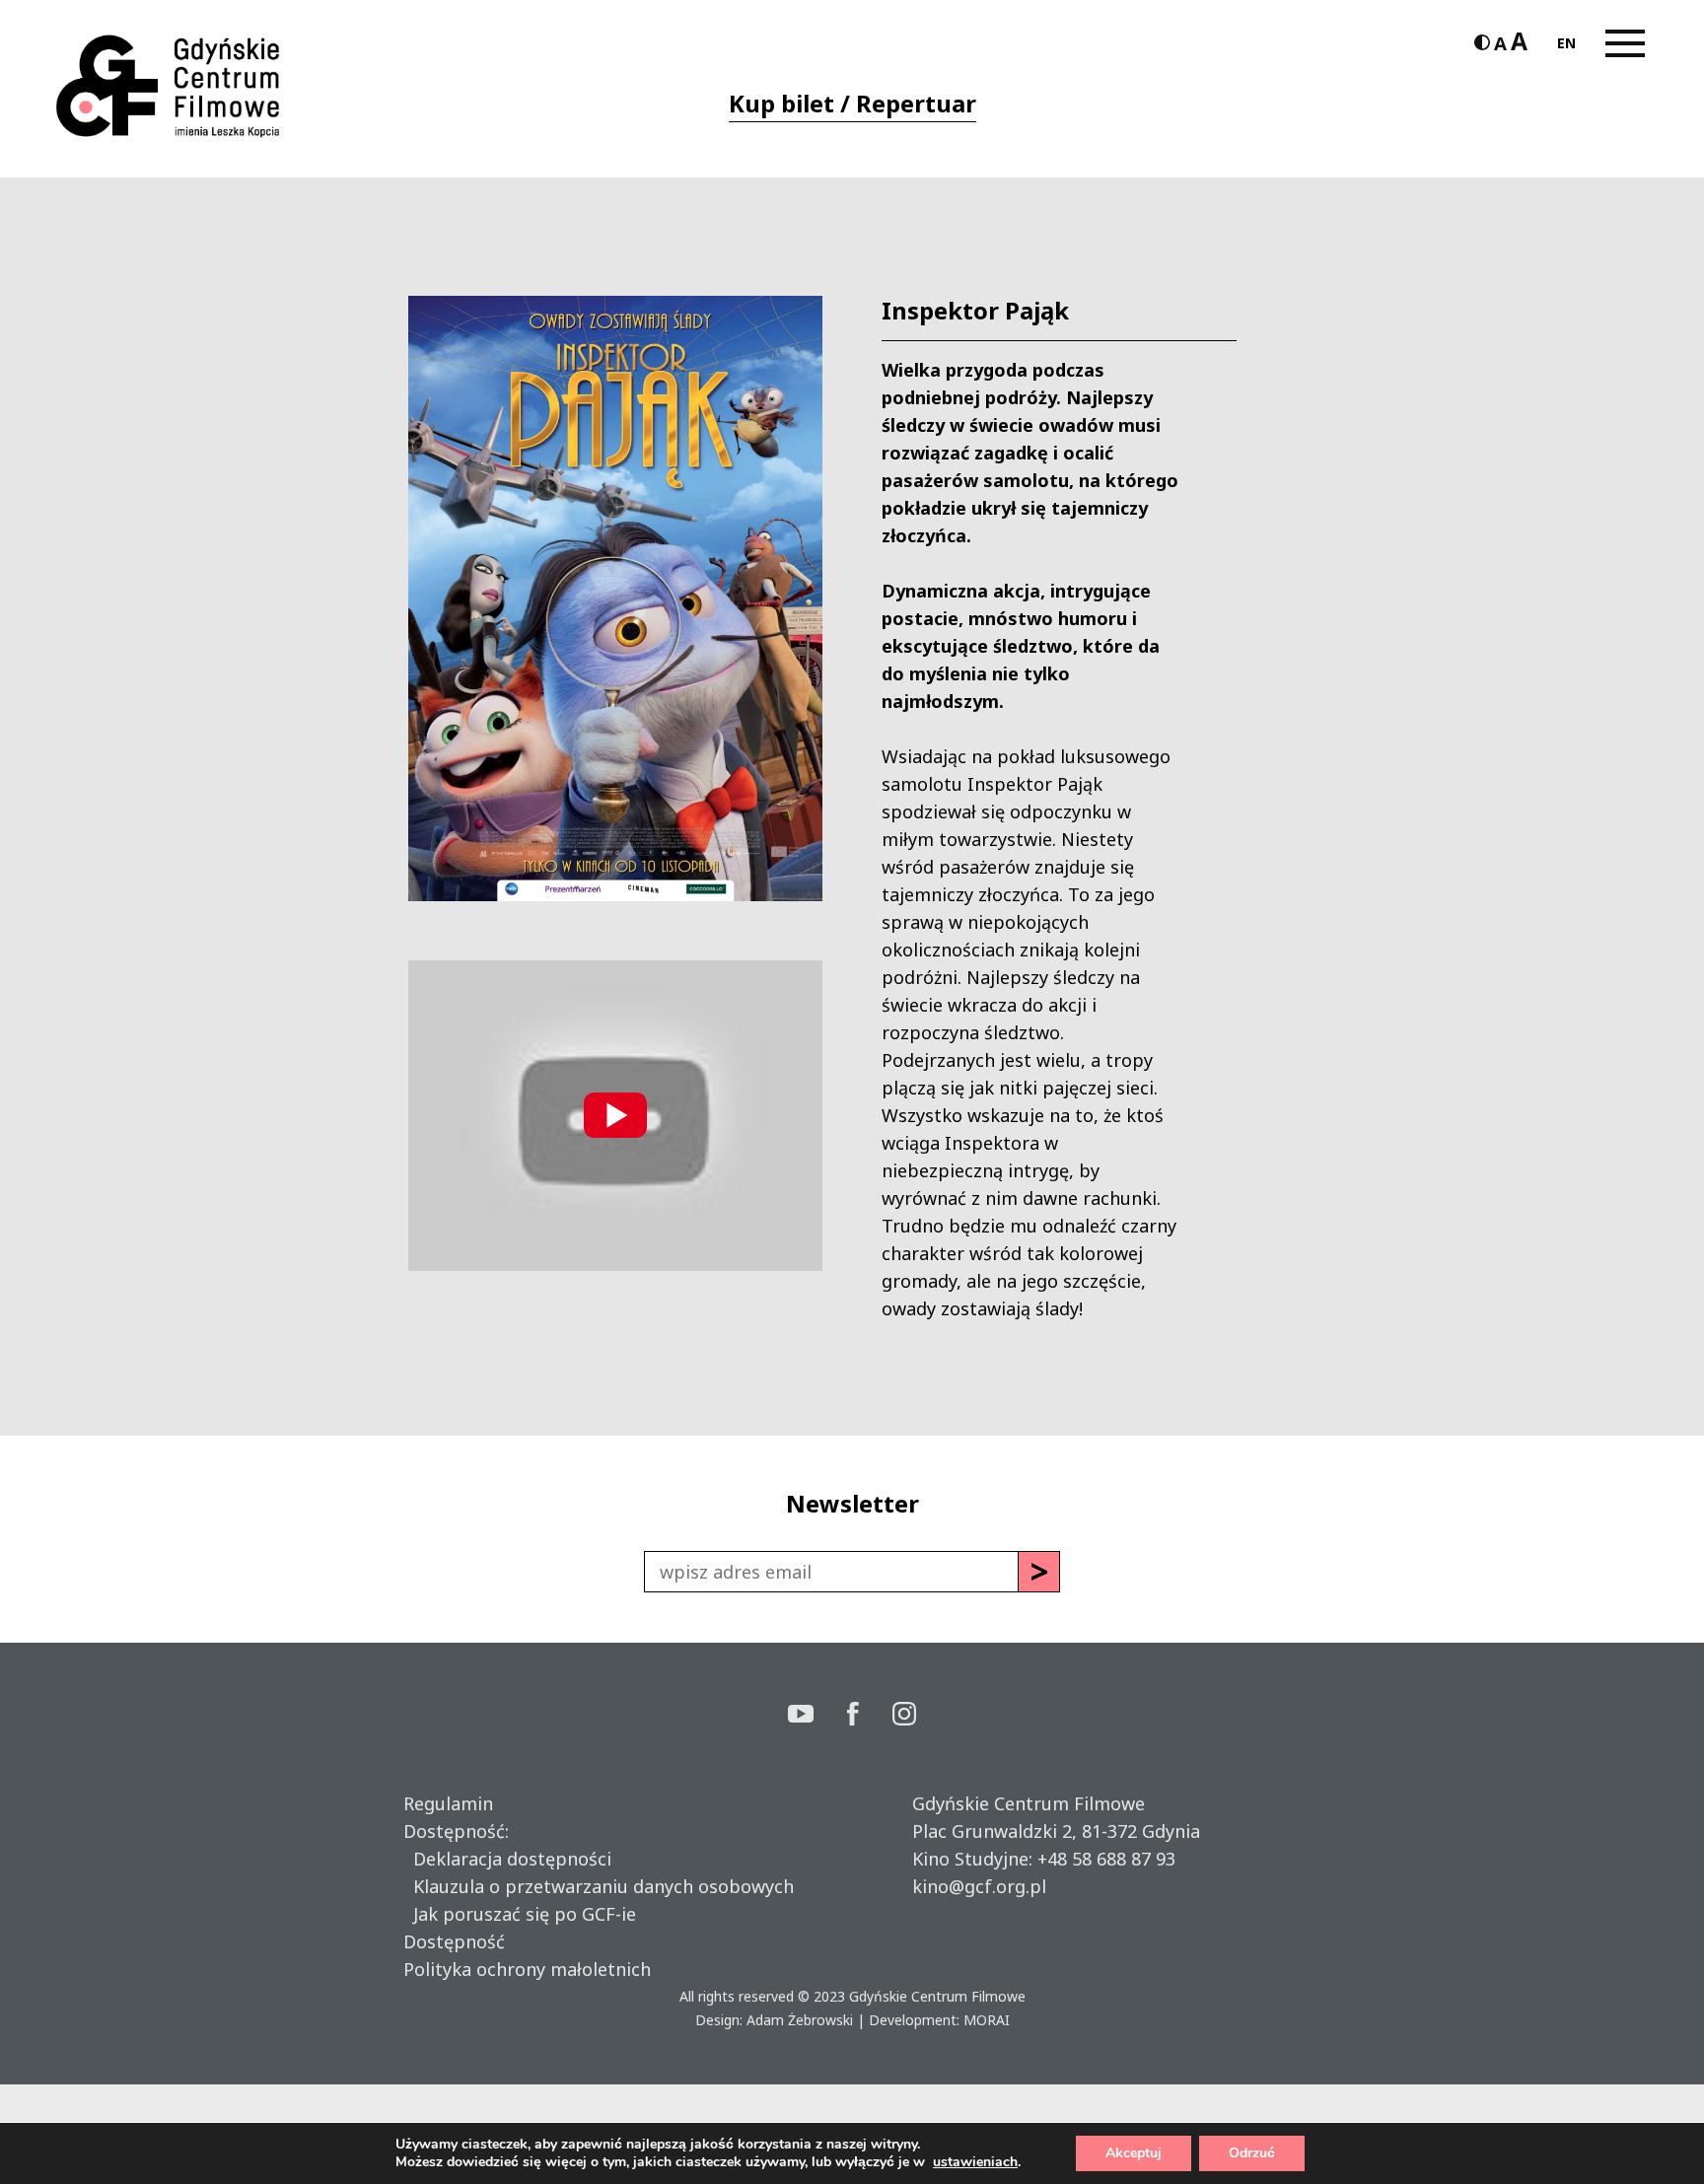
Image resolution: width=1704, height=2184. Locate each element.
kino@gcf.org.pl (979, 1886)
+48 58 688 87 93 (1106, 1859)
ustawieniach (975, 2162)
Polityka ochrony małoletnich (527, 1969)
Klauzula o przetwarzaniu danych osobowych (599, 1886)
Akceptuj (1134, 2153)
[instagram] (904, 1716)
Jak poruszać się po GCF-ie (520, 1914)
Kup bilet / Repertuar (852, 103)
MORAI (987, 2020)
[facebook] (870, 1716)
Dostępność (454, 1941)
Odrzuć (1252, 2153)
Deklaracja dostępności (507, 1859)
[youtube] (817, 1716)
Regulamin (448, 1803)
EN (1566, 43)
